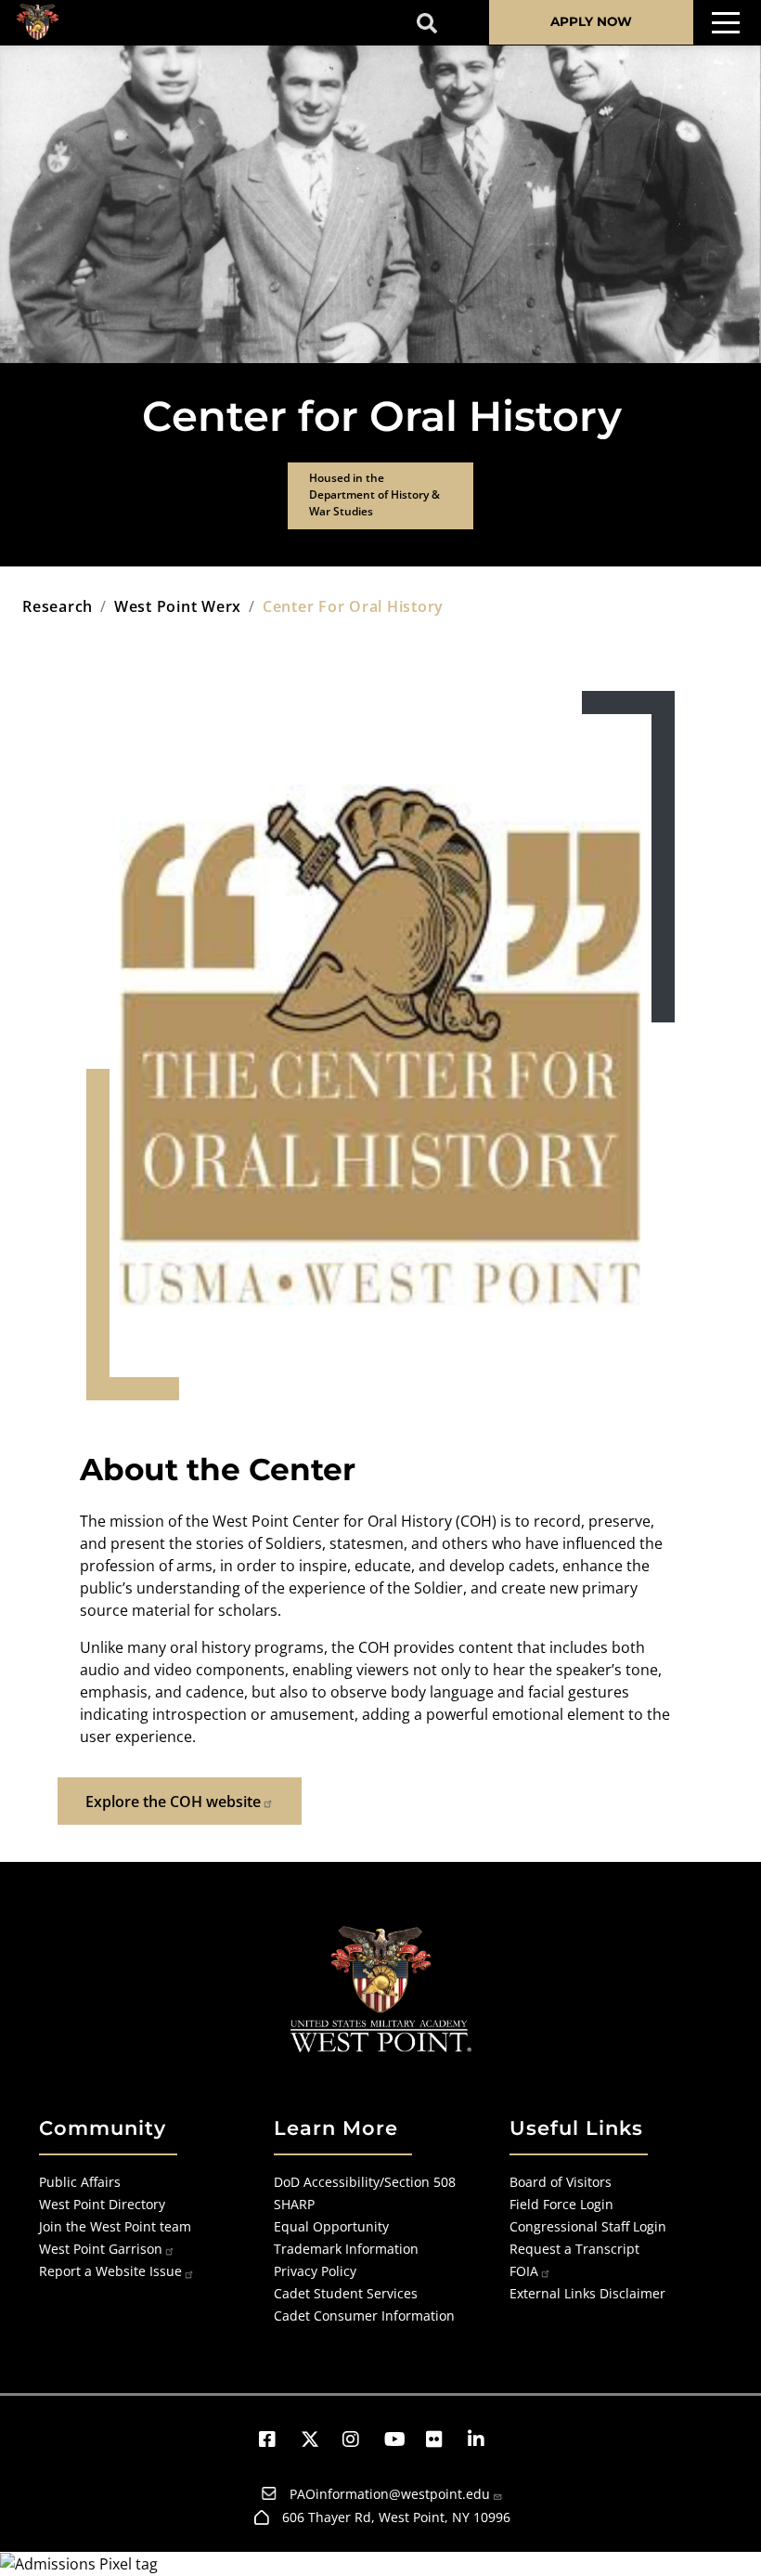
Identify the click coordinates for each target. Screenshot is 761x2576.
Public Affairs (80, 2182)
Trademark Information (346, 2249)
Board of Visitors (561, 2182)
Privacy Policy (315, 2271)
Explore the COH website (173, 1802)
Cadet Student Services (346, 2293)
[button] (276, 2439)
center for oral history (353, 606)
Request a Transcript (574, 2249)
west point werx (178, 606)
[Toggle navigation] (726, 23)
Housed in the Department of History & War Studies (374, 494)
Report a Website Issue (110, 2271)
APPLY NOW (591, 21)
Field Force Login (561, 2204)
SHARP (294, 2204)
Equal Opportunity (331, 2226)
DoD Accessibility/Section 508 (365, 2182)
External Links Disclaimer (587, 2293)
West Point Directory (102, 2204)
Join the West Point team (115, 2226)
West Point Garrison (101, 2249)
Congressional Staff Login (588, 2226)
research (58, 606)
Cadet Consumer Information (364, 2316)
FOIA (524, 2271)
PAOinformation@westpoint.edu (390, 2494)
